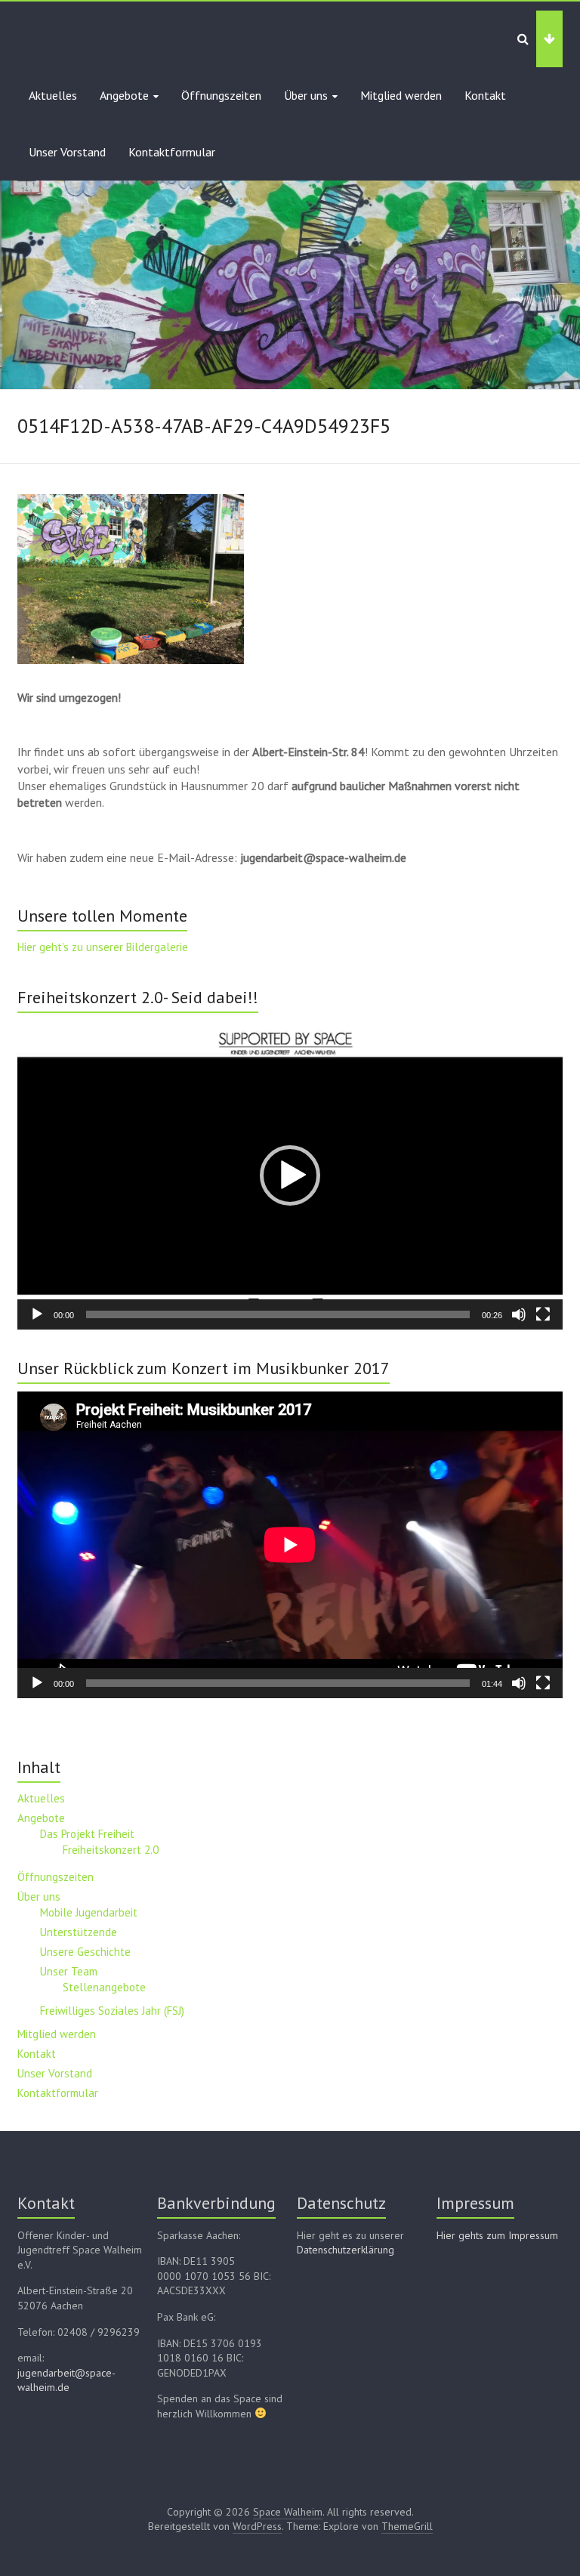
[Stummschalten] (519, 1314)
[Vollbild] (543, 1314)
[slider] (278, 1314)
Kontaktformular (172, 152)
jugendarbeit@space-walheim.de (66, 2380)
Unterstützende (79, 1932)
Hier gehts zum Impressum (497, 2235)
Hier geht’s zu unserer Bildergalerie (103, 947)
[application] (290, 1175)
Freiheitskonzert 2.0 (111, 1850)
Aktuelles (53, 95)
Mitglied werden (401, 95)
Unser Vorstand (67, 152)
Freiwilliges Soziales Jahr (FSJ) (112, 2011)
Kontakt (485, 95)
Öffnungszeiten (221, 95)
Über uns (306, 95)
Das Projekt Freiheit (87, 1834)
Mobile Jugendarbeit (89, 1912)
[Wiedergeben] (37, 1314)
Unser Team (69, 1971)
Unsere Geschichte (85, 1952)
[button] (290, 1175)
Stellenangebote (104, 1987)
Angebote (124, 95)
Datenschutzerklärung (346, 2250)
